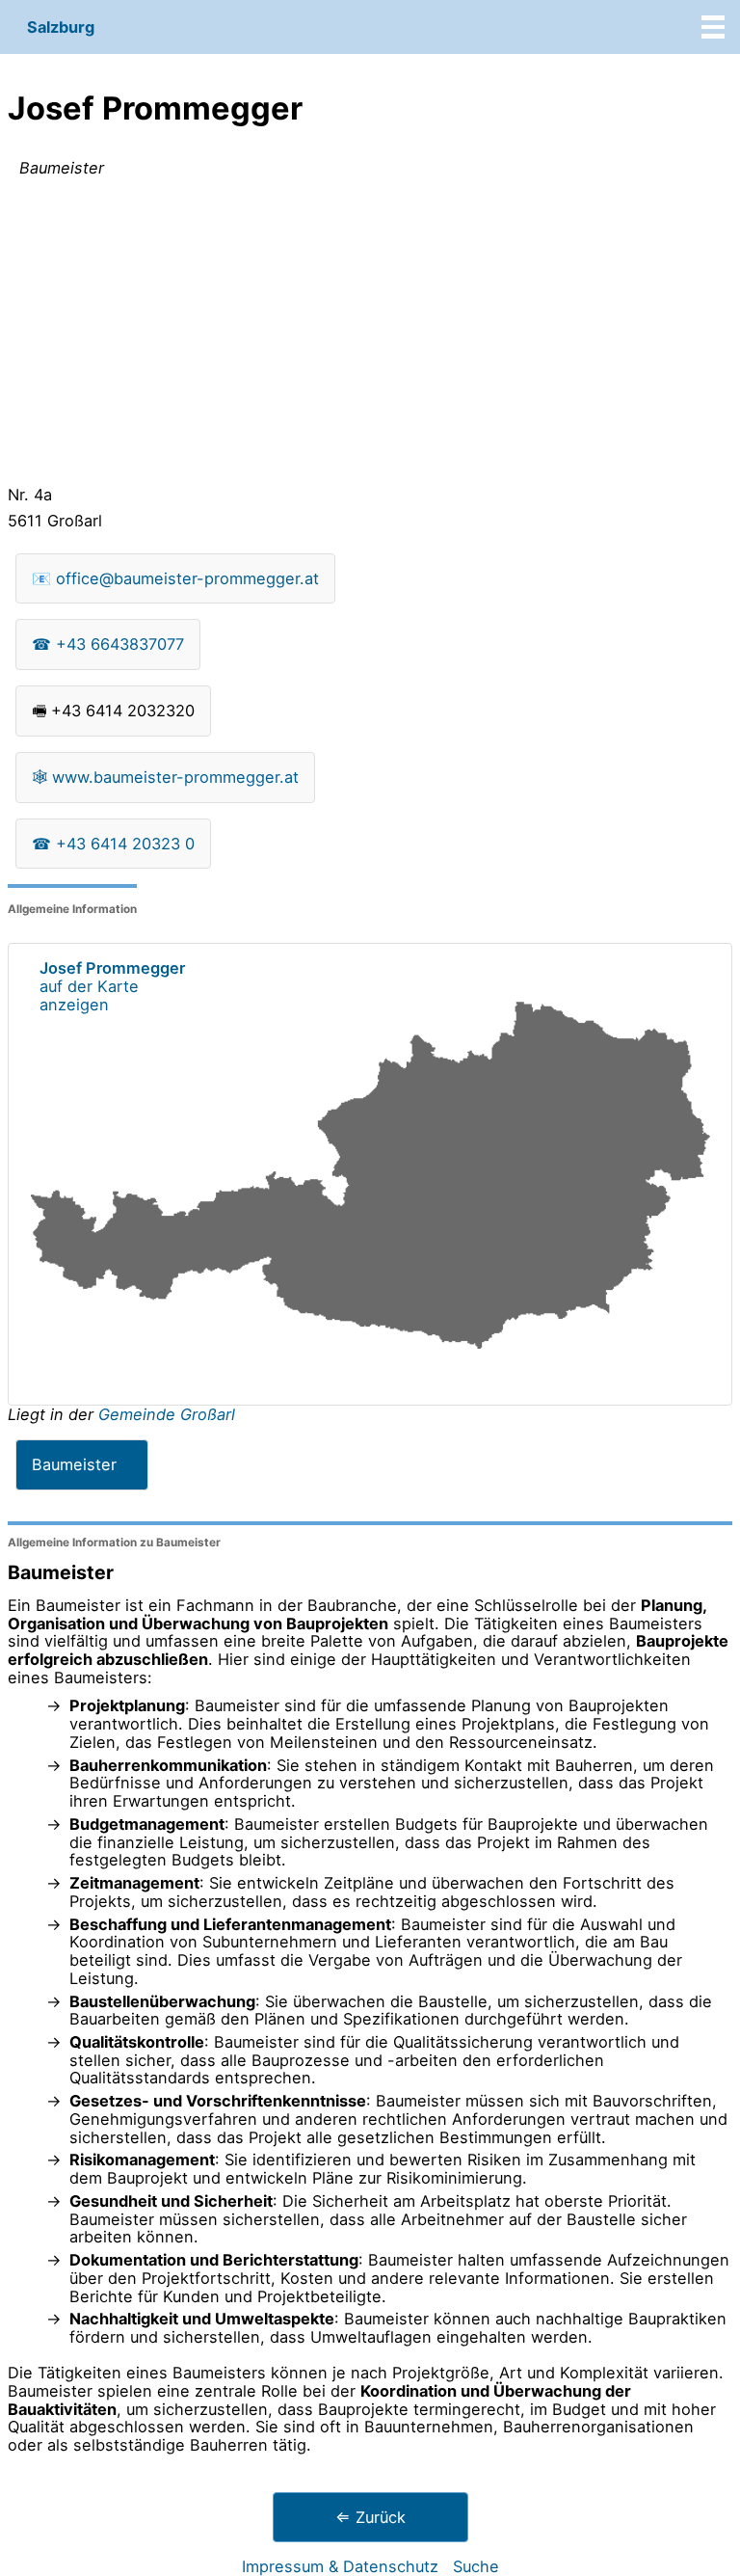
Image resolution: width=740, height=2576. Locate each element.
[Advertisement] (370, 335)
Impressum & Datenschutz (340, 2566)
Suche (476, 2566)
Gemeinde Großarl (167, 1414)
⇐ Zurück (370, 2517)
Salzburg (61, 27)
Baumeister (74, 1464)
